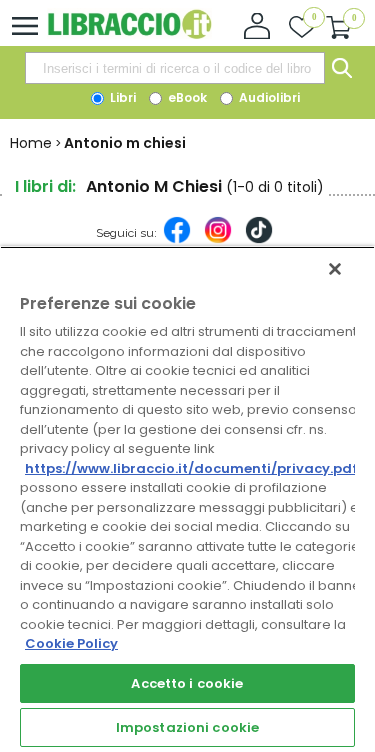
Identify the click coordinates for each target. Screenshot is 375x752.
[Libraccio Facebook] (177, 240)
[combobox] (175, 68)
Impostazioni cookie (187, 727)
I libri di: (45, 186)
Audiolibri (268, 97)
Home (31, 143)
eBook (186, 97)
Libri (121, 97)
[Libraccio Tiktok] (259, 240)
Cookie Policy (71, 643)
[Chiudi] (335, 269)
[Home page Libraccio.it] (129, 34)
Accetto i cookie (187, 683)
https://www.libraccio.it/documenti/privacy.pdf (191, 468)
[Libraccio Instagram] (218, 240)
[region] (187, 499)
